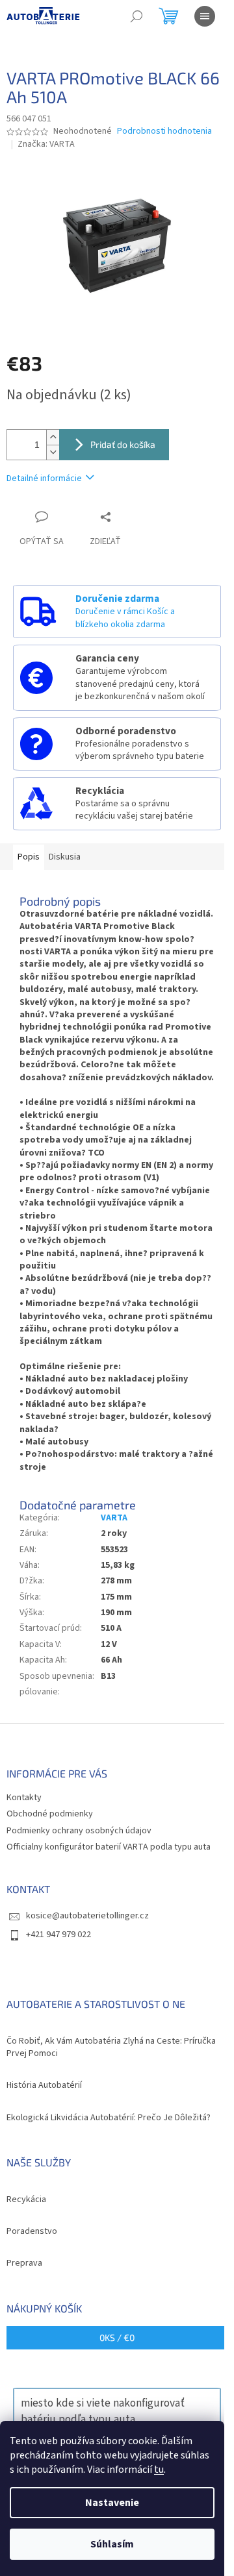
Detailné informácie (44, 478)
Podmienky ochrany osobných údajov (79, 1831)
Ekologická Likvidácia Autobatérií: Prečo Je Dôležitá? (109, 2118)
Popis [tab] (29, 857)
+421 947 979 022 (58, 1935)
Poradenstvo (32, 2232)
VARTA (114, 1518)
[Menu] (205, 16)
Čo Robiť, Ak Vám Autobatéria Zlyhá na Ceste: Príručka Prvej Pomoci (111, 2048)
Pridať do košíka (123, 444)
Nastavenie (112, 2503)
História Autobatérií (44, 2086)
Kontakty (24, 1798)
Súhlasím (112, 2544)
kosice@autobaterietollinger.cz (87, 1916)
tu (159, 2470)
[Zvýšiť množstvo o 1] (53, 437)
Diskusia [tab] (65, 857)
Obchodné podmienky (50, 1814)
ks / (117, 2337)
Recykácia (26, 2200)
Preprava (24, 2263)
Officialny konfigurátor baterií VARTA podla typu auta (109, 1847)
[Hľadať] (136, 16)
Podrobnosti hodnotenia (164, 131)
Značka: (46, 144)
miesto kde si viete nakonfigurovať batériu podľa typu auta (103, 2411)
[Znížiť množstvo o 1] (53, 452)
